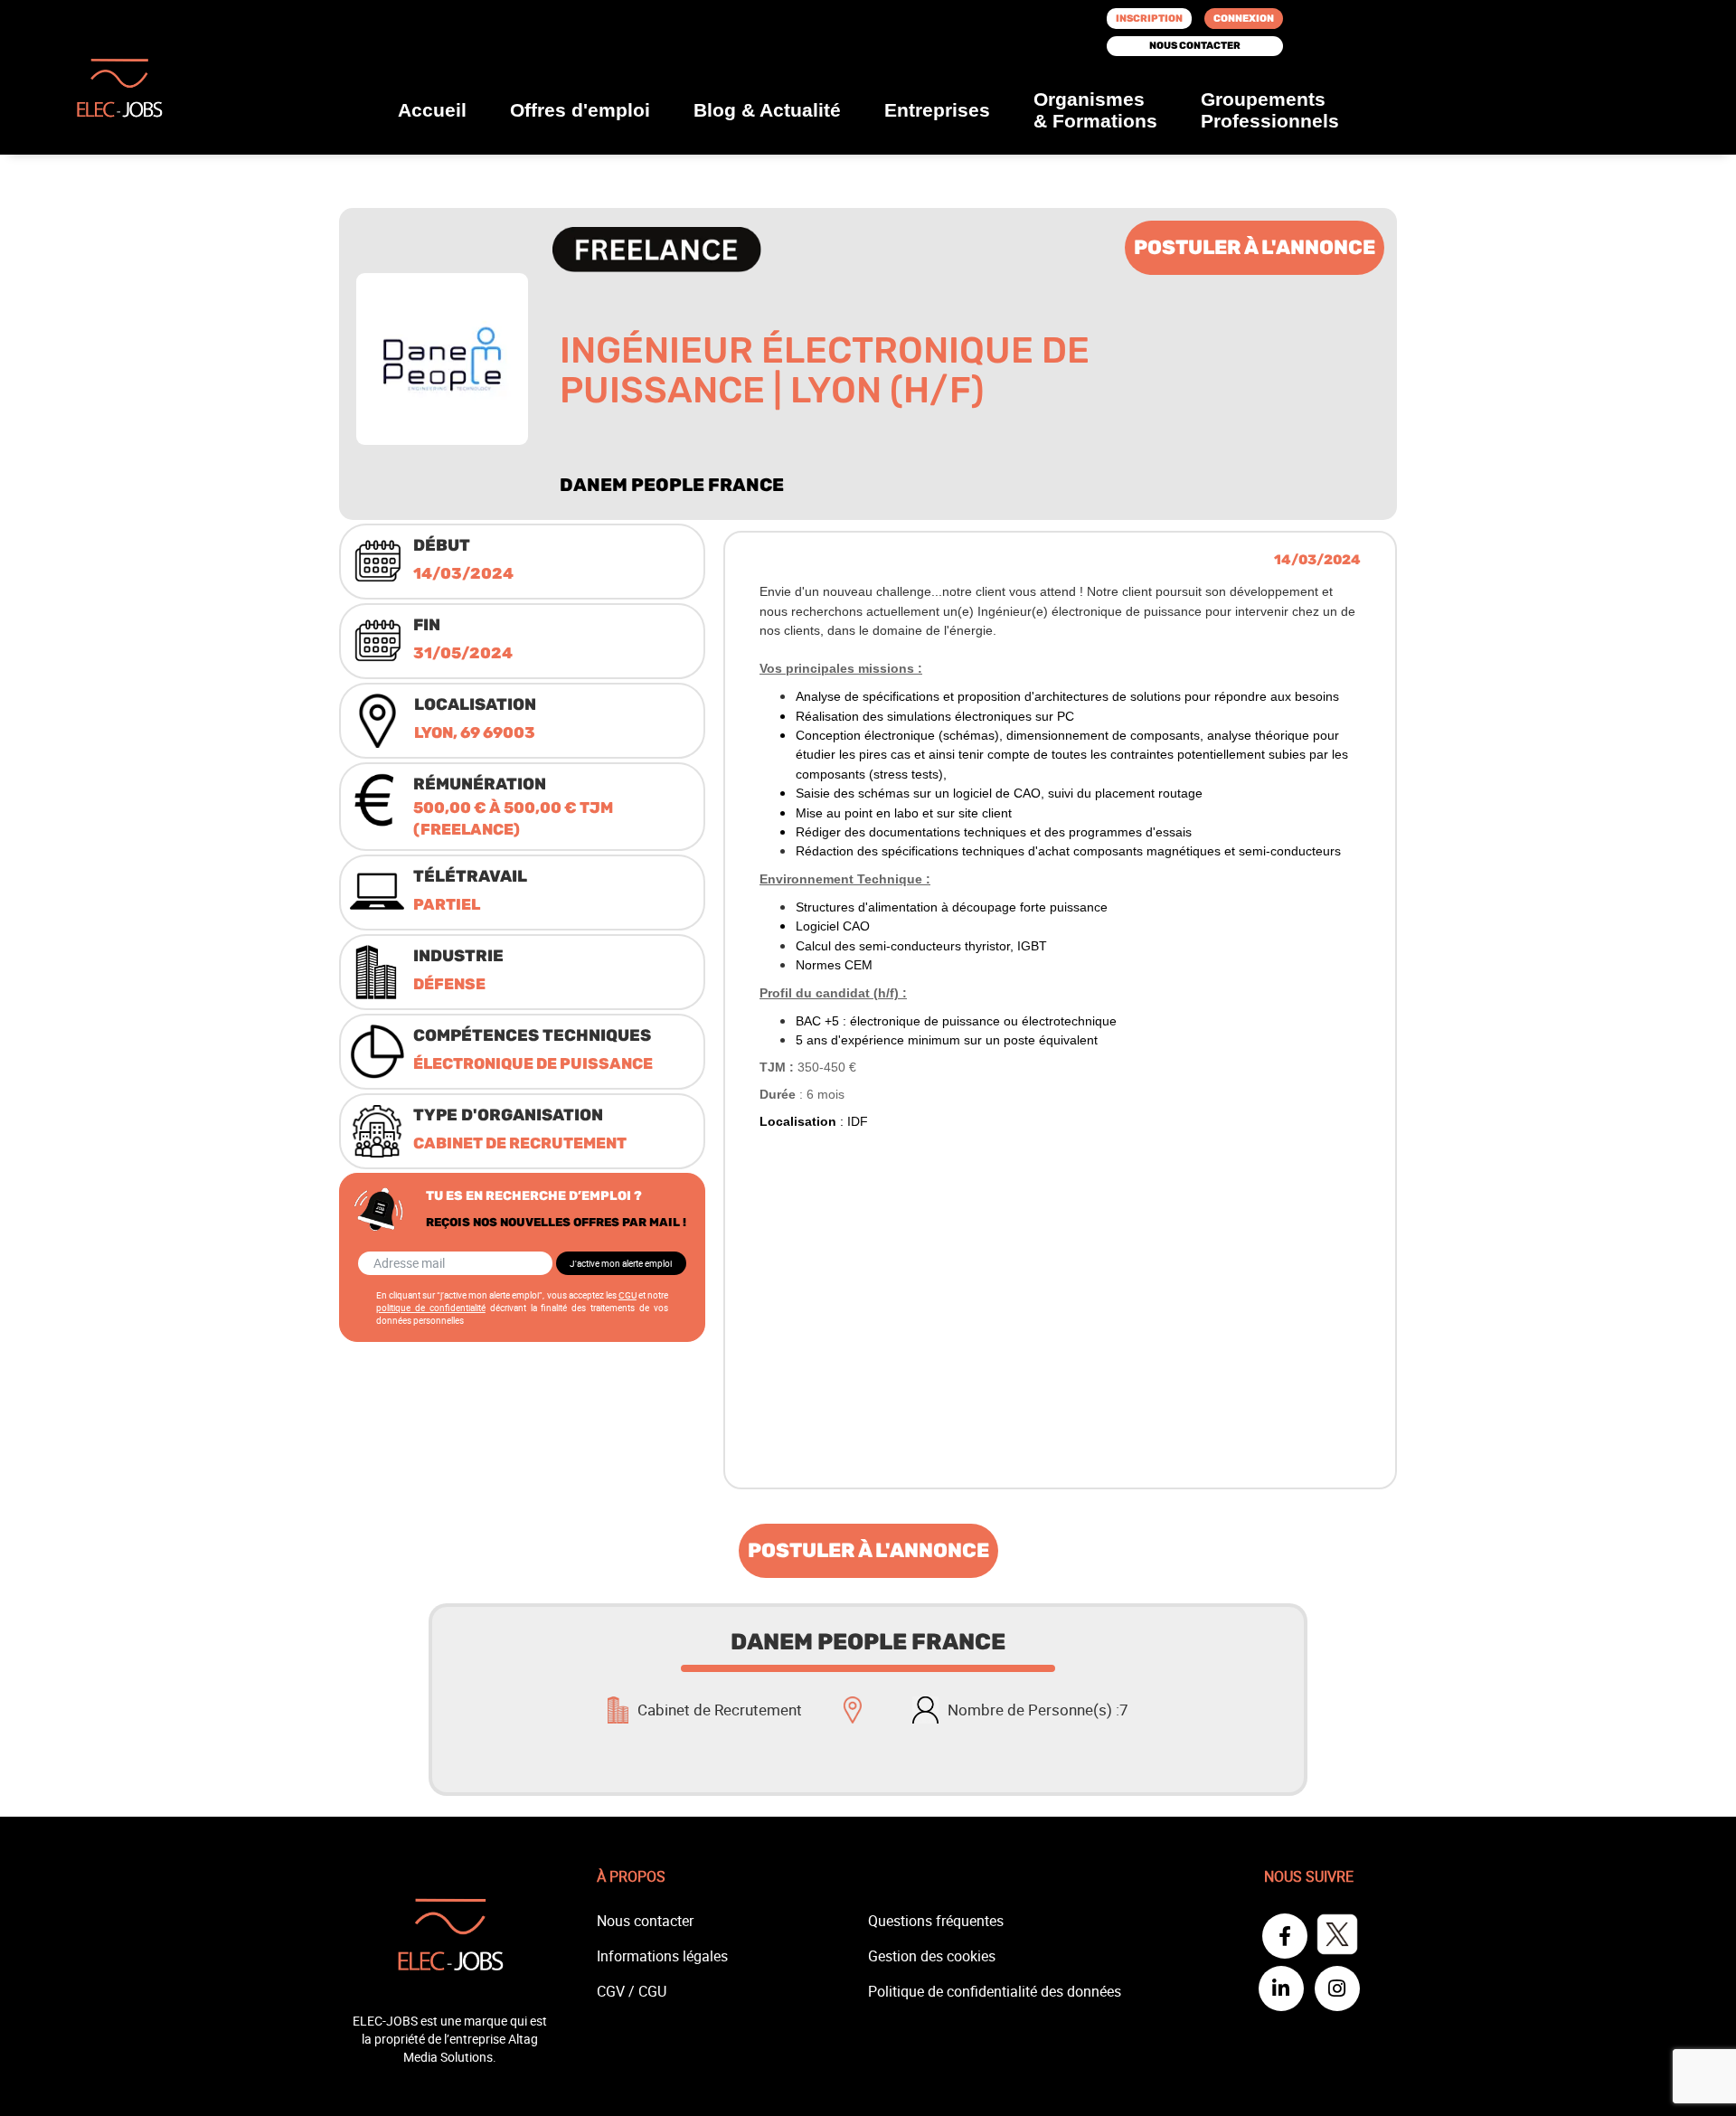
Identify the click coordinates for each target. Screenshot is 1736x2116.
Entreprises (937, 110)
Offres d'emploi (580, 110)
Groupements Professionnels (1270, 110)
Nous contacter (1195, 46)
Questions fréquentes (936, 1921)
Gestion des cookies (932, 1956)
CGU (627, 1295)
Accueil (432, 110)
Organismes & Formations (1095, 110)
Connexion (1244, 19)
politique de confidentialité (431, 1308)
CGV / (618, 1991)
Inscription (1149, 19)
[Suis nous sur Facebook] (1287, 1938)
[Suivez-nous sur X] (1337, 1938)
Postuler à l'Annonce (1255, 247)
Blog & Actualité (767, 110)
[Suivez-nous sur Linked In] (1283, 1990)
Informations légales (662, 1956)
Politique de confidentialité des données (995, 1991)
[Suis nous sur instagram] (1337, 1990)
